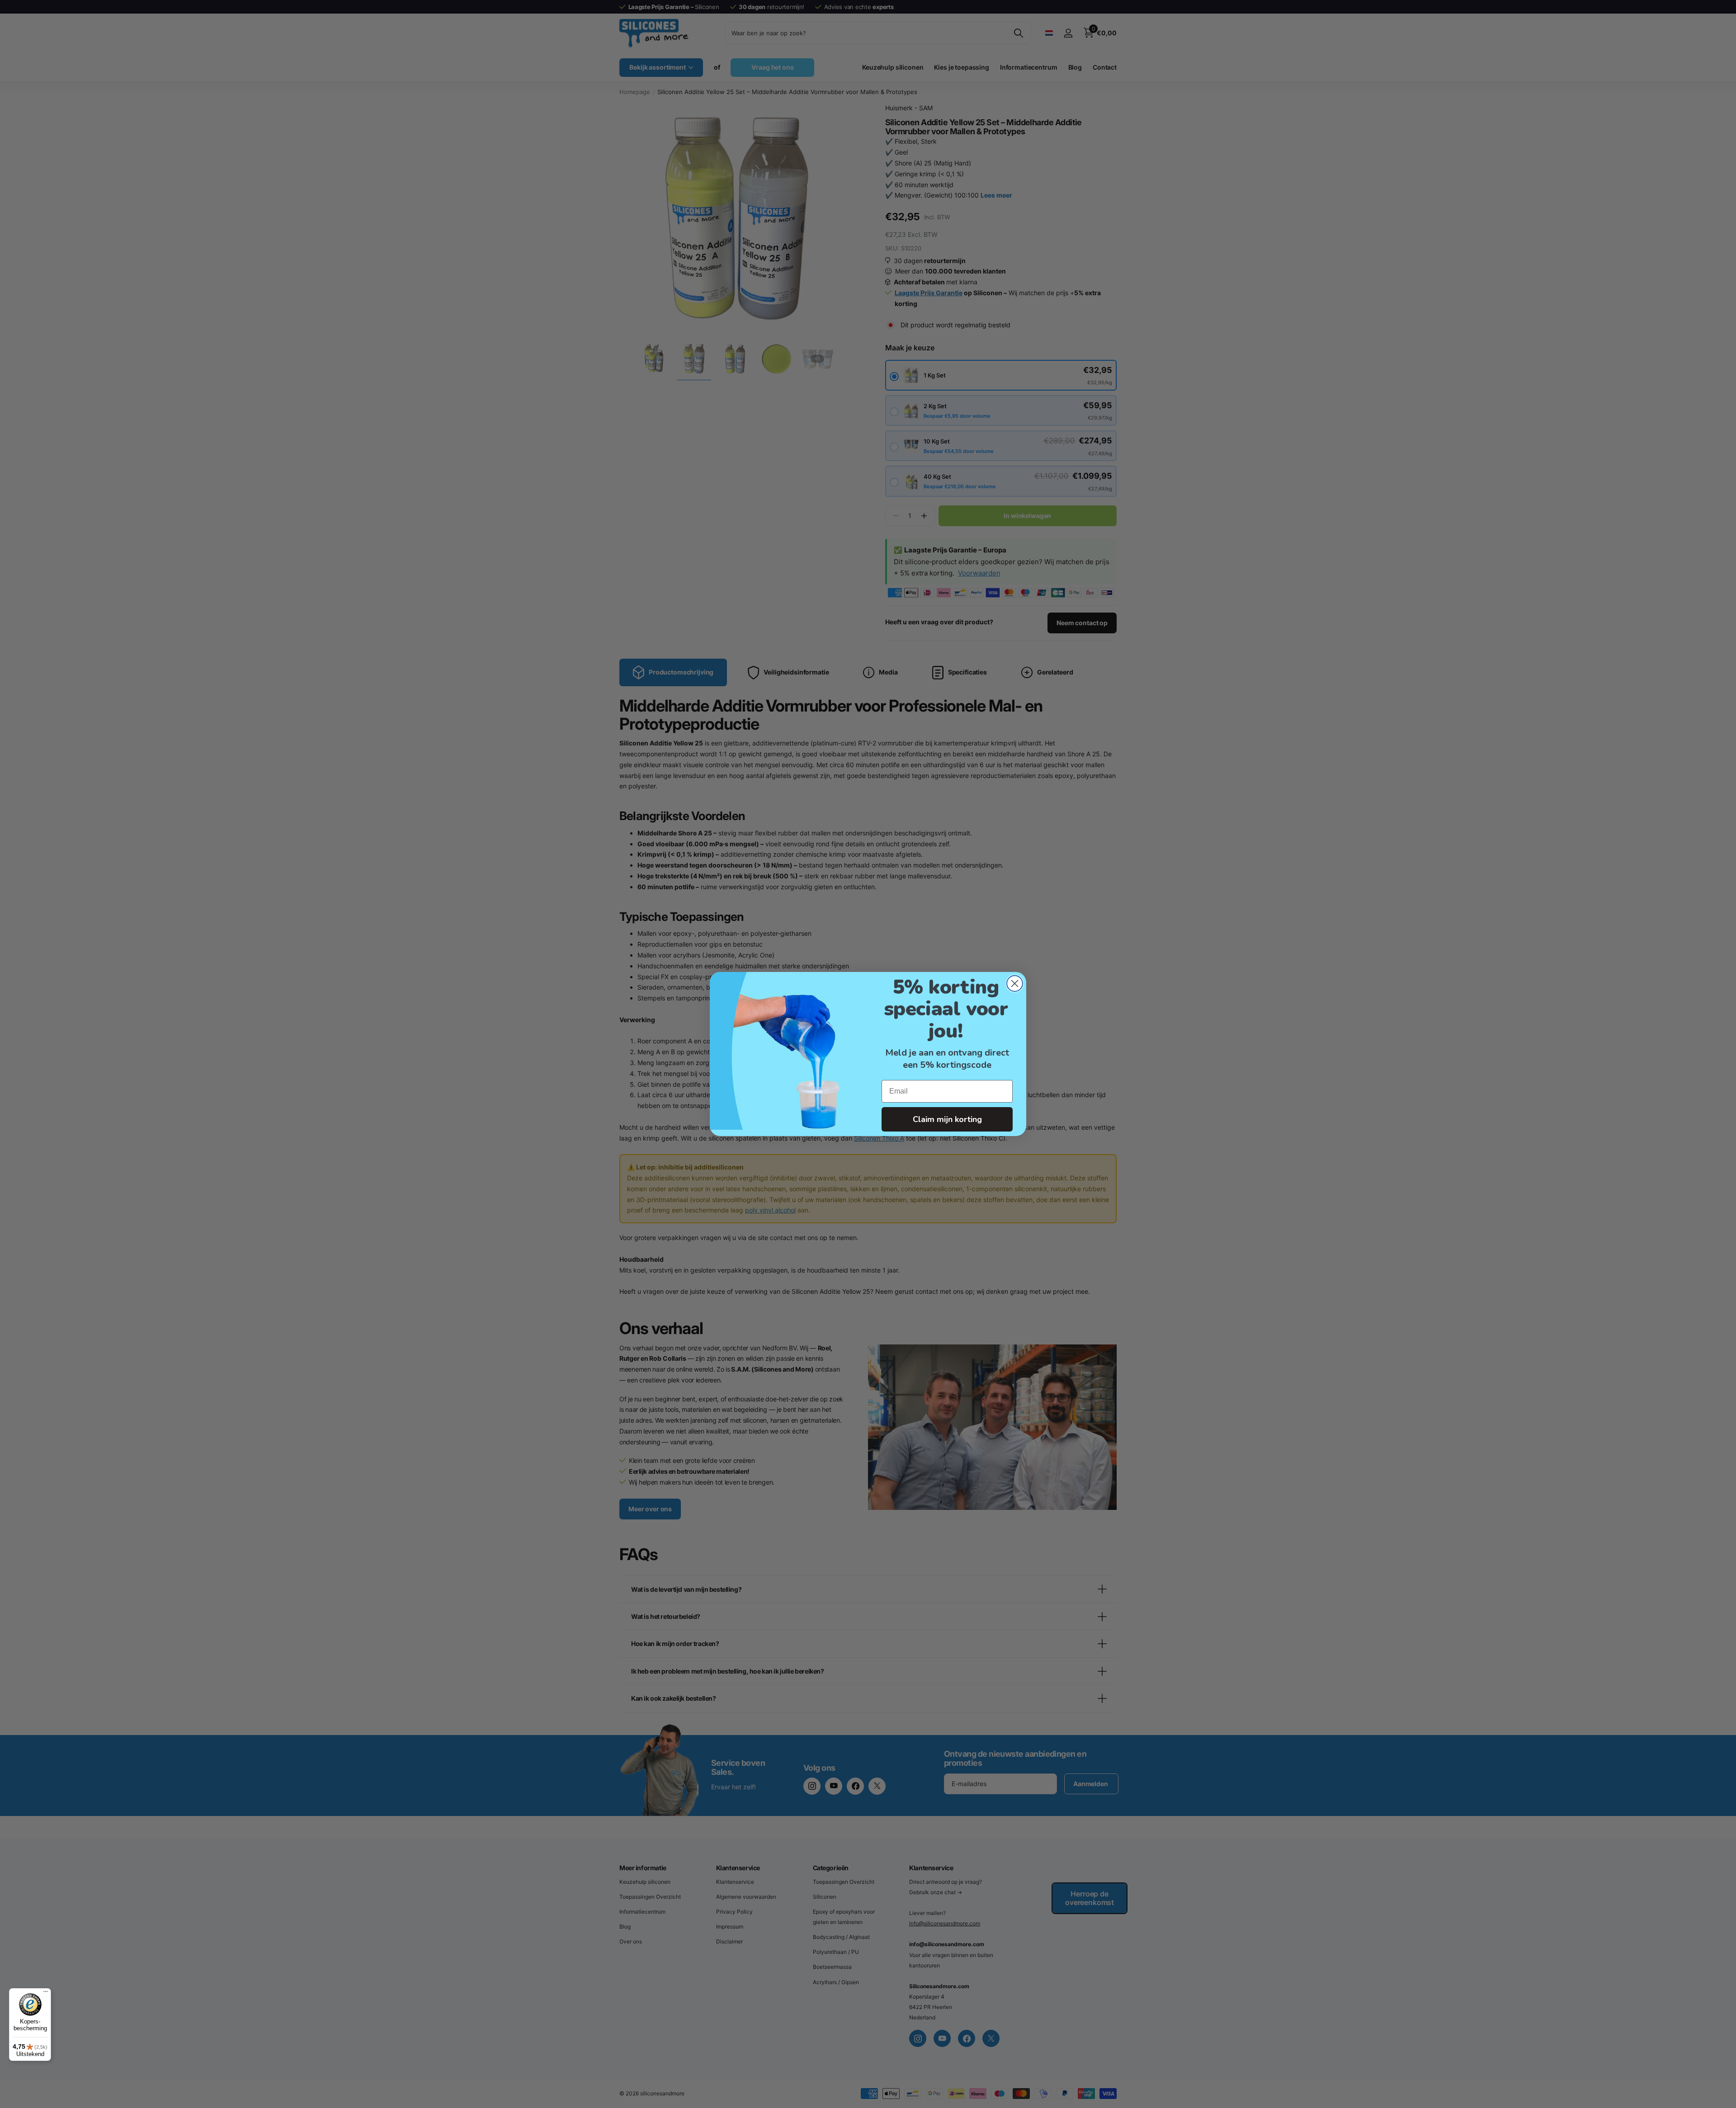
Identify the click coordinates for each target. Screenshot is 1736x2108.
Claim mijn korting (947, 1119)
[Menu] (46, 1994)
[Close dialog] (1015, 983)
